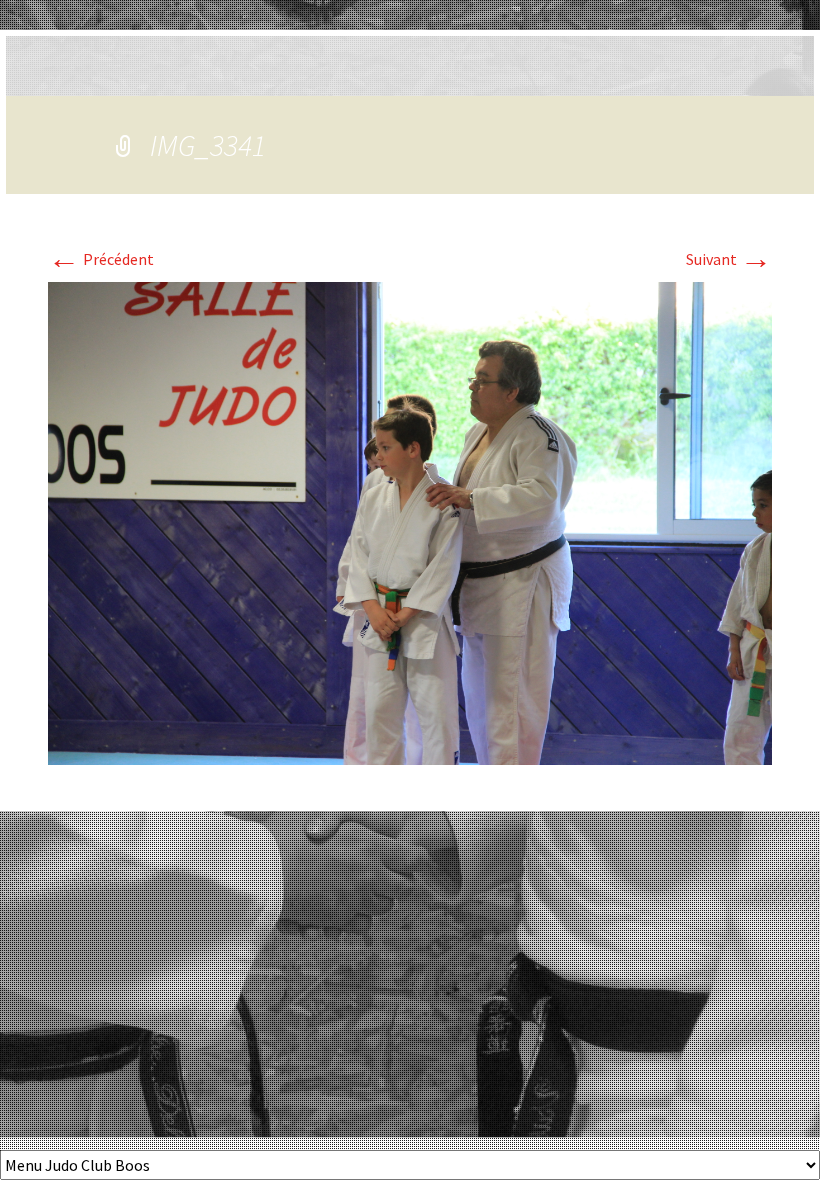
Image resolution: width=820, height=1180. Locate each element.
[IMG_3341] (410, 521)
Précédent (101, 259)
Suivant (729, 259)
